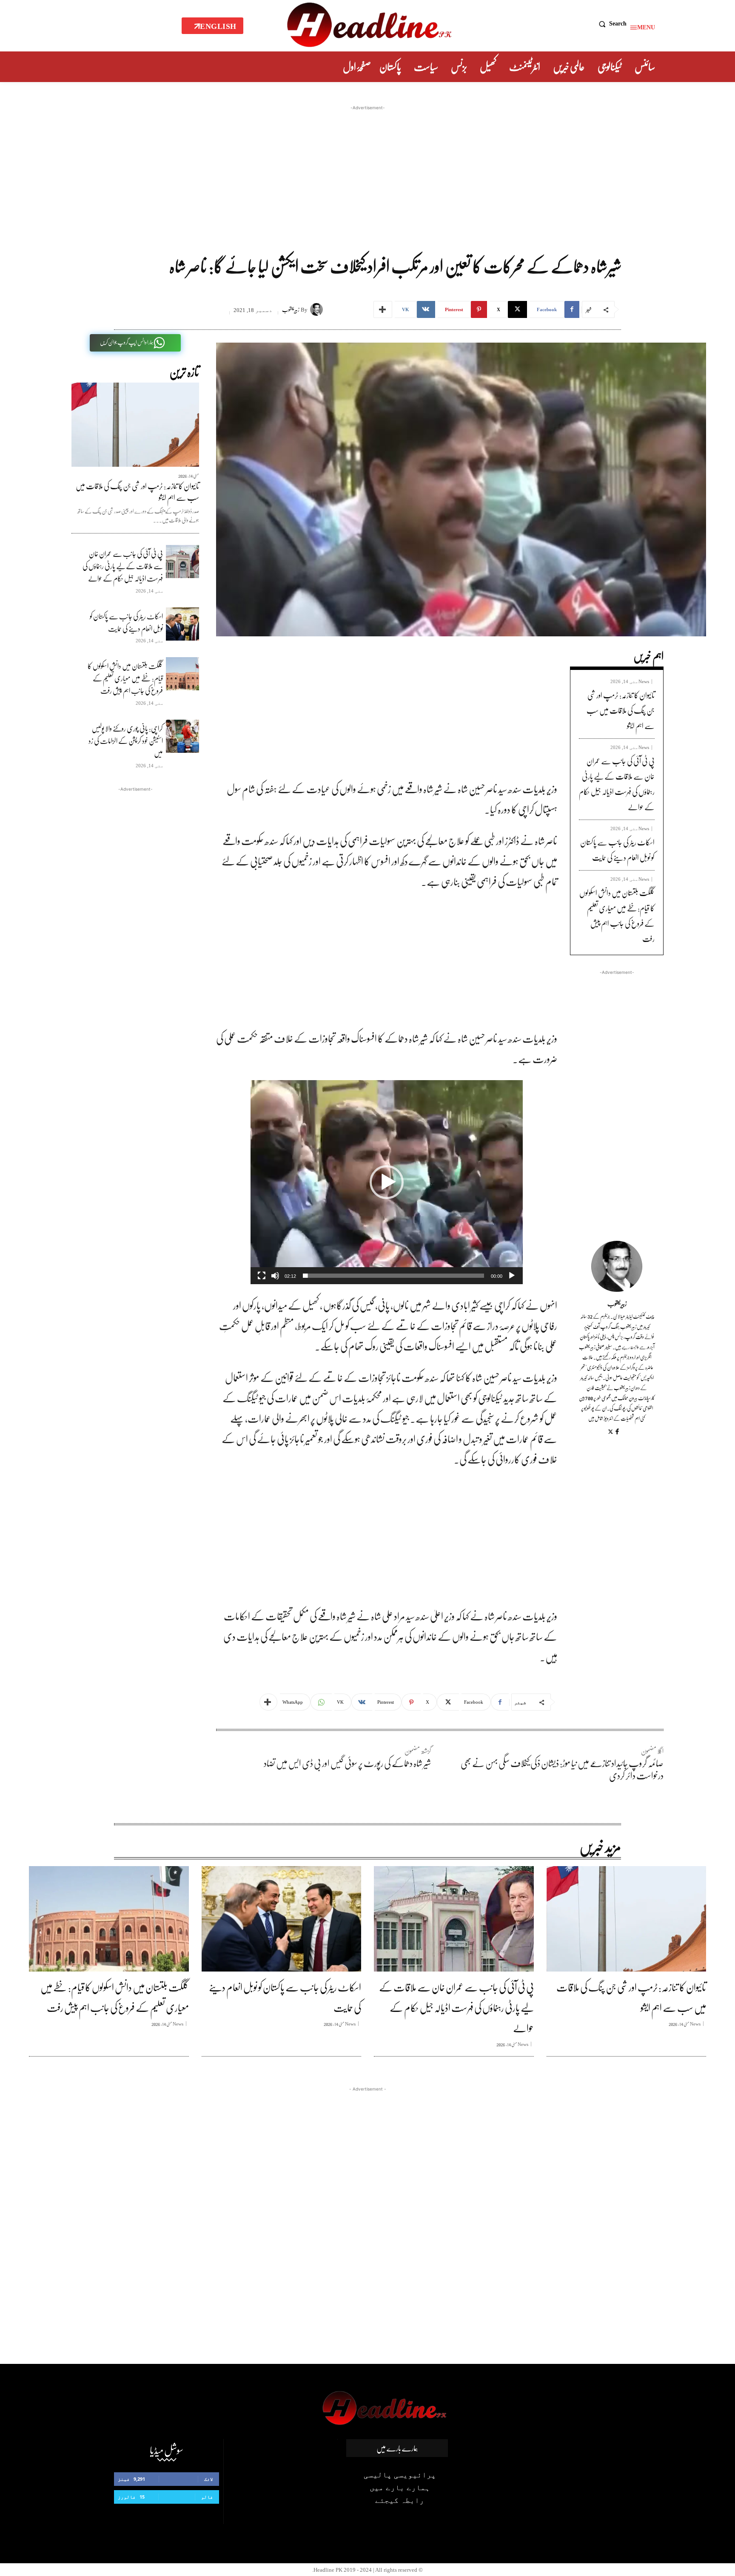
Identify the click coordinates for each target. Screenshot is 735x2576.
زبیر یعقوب (291, 310)
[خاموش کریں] (275, 1276)
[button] (611, 24)
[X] (611, 1432)
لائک (209, 2479)
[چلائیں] (512, 1276)
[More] (383, 309)
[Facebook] (617, 1431)
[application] (387, 1182)
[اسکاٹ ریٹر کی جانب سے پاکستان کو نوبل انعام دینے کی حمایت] (182, 624)
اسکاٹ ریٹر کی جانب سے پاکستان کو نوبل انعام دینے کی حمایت (126, 622)
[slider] (393, 1276)
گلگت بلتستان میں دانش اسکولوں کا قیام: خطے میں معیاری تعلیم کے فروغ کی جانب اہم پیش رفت (125, 678)
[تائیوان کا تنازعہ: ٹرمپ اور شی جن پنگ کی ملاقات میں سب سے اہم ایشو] (135, 425)
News (644, 682)
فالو (207, 2497)
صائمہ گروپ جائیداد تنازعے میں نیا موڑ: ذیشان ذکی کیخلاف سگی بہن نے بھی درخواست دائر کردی (562, 1769)
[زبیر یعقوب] (318, 309)
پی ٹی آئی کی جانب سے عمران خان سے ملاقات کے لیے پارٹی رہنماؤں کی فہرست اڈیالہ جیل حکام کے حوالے (123, 566)
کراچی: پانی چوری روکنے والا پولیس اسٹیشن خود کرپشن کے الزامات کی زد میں (126, 741)
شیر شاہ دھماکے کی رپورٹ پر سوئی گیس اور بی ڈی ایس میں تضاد (347, 1763)
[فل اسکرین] (262, 1276)
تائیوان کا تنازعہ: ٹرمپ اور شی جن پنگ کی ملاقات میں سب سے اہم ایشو (137, 492)
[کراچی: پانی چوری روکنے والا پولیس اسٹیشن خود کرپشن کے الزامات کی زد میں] (182, 736)
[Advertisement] (367, 172)
